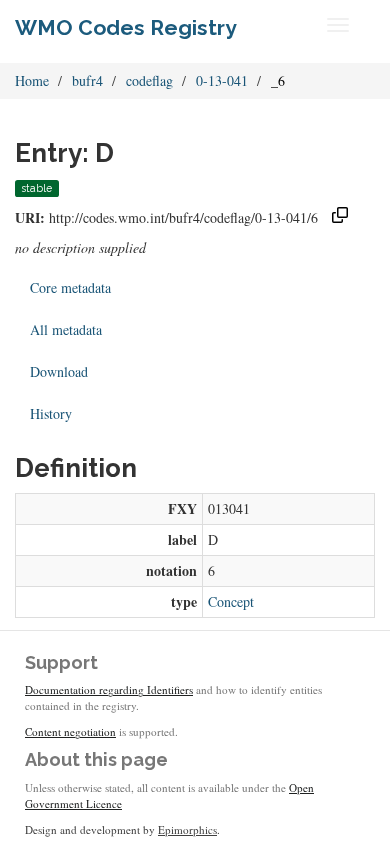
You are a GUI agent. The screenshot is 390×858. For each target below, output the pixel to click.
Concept (231, 601)
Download (59, 371)
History (51, 413)
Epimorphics (187, 829)
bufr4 (87, 80)
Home (32, 80)
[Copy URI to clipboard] (340, 217)
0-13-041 (222, 80)
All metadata (66, 329)
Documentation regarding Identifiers (109, 689)
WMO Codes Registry (126, 27)
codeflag (149, 80)
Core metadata (70, 287)
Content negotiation (70, 731)
